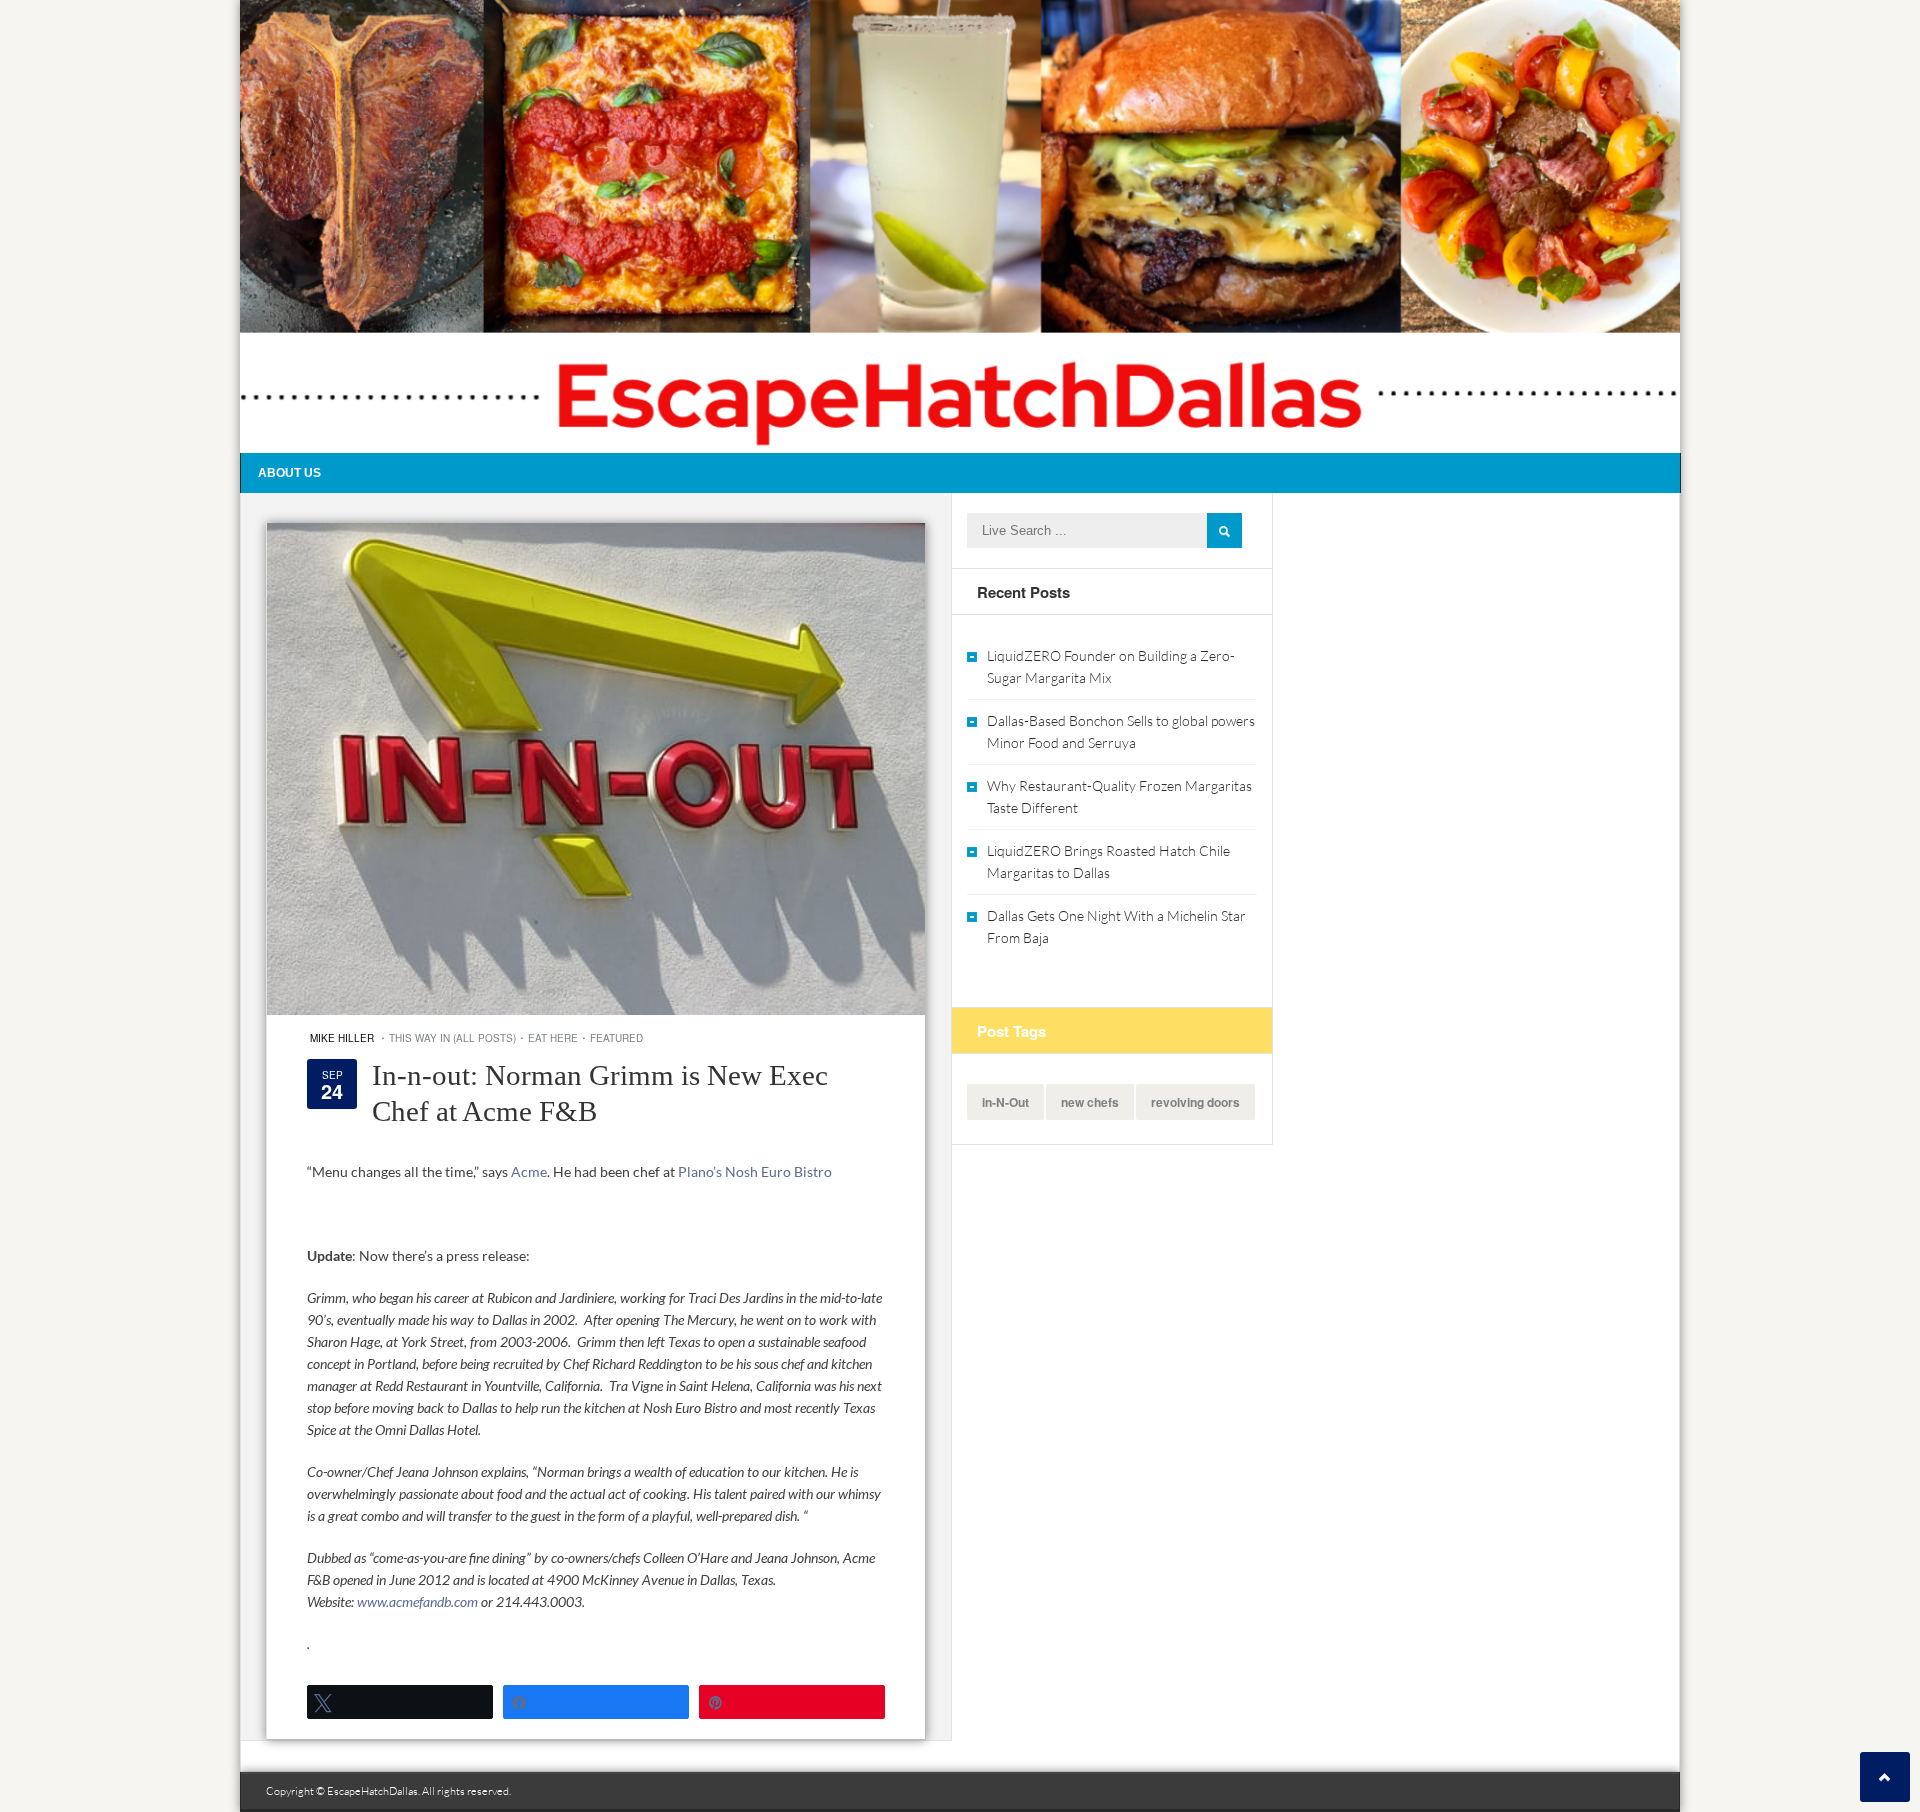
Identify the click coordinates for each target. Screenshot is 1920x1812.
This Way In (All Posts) (452, 1038)
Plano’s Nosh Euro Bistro (755, 1171)
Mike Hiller (342, 1038)
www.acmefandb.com (417, 1601)
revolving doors (1195, 1102)
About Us (289, 473)
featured (616, 1038)
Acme (529, 1171)
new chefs (1090, 1102)
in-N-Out (1005, 1102)
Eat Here (553, 1038)
